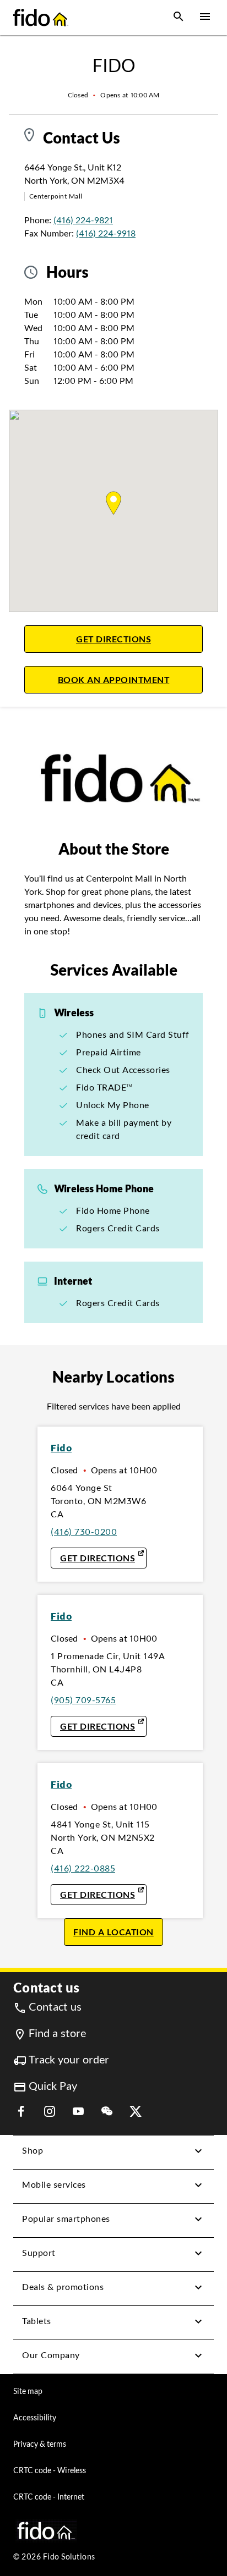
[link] (47, 2007)
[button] (179, 18)
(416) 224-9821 (83, 220)
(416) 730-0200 (84, 1532)
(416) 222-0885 (83, 1868)
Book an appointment (130, 679)
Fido (61, 1448)
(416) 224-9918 (106, 233)
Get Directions (139, 639)
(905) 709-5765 (83, 1700)
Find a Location (113, 1932)
